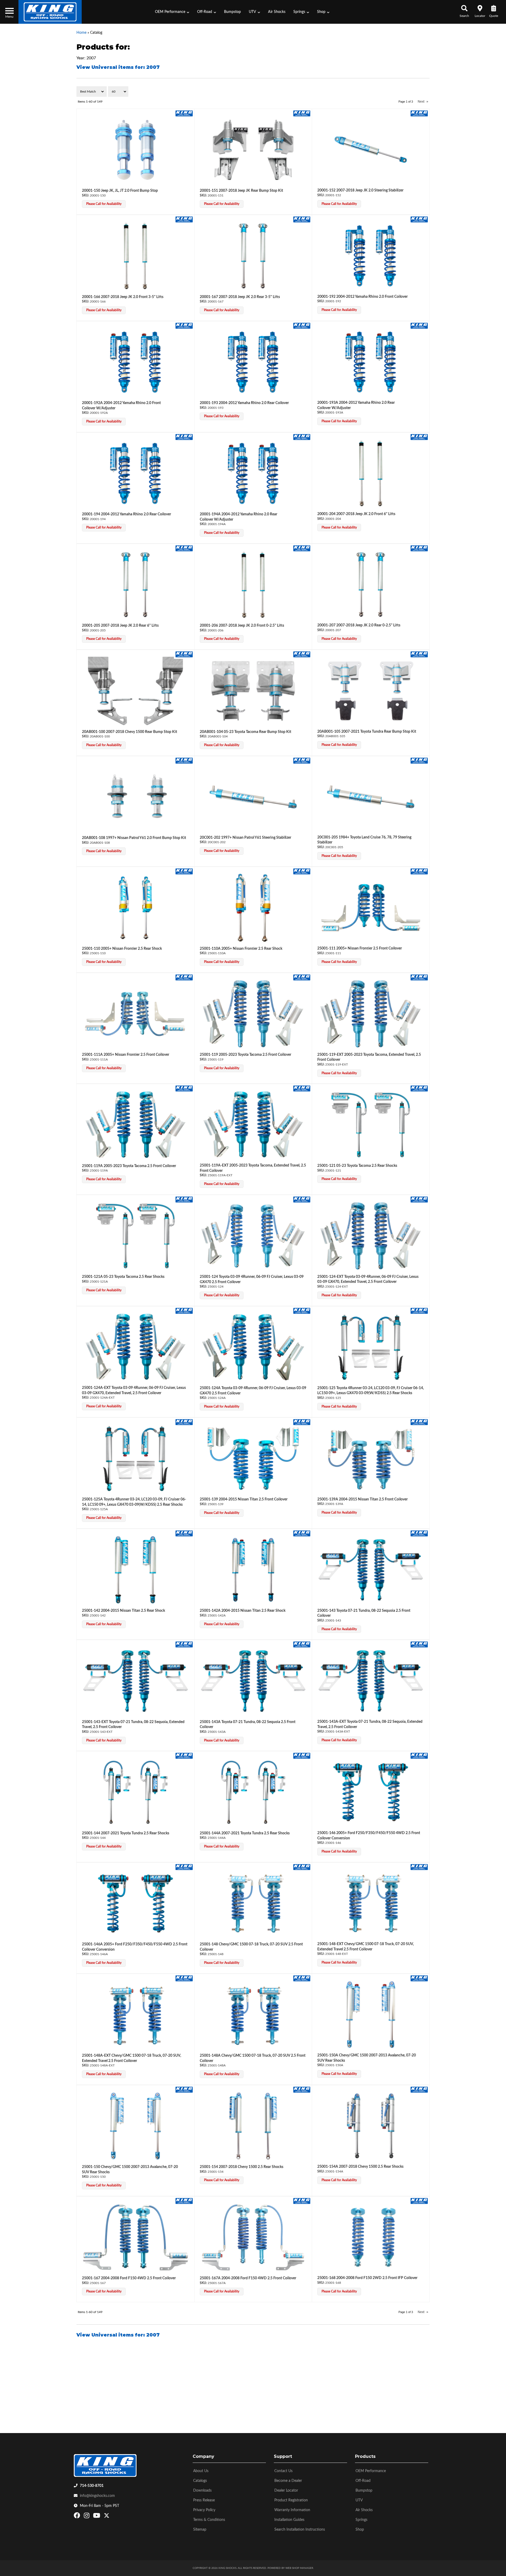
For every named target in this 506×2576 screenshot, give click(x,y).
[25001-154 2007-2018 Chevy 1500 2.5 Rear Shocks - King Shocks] (302, 2089)
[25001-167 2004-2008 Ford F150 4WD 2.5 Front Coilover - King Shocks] (184, 2201)
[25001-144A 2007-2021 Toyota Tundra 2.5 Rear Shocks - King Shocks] (302, 1756)
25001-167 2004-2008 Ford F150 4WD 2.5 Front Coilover (129, 2278)
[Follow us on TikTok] (112, 2517)
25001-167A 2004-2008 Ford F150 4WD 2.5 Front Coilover (248, 2278)
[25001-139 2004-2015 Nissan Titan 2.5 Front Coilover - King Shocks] (302, 1422)
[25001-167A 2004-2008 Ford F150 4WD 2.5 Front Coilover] (253, 2237)
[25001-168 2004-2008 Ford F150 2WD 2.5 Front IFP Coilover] (371, 2237)
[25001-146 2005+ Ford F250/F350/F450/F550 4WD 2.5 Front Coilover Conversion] (371, 1792)
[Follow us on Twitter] (107, 2517)
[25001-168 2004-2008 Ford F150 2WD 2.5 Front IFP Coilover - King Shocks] (419, 2201)
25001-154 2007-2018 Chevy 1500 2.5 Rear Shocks (242, 2167)
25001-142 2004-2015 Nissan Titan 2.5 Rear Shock (123, 1611)
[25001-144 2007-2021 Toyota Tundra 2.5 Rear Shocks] (135, 1792)
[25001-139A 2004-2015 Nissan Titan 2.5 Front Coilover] (371, 1459)
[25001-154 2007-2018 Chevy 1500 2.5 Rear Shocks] (253, 2126)
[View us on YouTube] (97, 2517)
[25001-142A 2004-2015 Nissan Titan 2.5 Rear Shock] (253, 1570)
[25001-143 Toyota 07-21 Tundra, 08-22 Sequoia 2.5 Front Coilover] (371, 1570)
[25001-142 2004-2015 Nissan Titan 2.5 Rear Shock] (135, 1570)
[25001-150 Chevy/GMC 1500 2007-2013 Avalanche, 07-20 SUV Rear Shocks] (135, 2126)
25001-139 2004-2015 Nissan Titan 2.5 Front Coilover (244, 1499)
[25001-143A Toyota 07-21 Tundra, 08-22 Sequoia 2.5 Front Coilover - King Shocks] (302, 1644)
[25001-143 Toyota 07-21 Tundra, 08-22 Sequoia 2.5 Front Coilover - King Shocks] (419, 1533)
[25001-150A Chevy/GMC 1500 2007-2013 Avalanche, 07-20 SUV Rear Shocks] (371, 2015)
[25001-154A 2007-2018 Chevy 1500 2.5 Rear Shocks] (371, 2126)
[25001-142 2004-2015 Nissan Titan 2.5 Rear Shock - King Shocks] (184, 1533)
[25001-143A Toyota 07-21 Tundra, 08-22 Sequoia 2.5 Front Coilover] (253, 1681)
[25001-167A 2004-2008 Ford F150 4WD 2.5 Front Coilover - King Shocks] (302, 2201)
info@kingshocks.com (97, 2496)
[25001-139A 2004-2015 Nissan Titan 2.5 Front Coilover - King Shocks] (419, 1422)
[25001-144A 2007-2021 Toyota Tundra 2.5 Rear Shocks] (253, 1792)
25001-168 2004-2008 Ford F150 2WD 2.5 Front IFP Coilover (367, 2278)
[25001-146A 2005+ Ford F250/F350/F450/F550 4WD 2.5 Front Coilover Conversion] (135, 1903)
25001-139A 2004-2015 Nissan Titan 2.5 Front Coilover (363, 1499)
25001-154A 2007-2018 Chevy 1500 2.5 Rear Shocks (360, 2167)
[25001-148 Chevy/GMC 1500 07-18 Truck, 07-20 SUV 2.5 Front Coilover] (253, 1903)
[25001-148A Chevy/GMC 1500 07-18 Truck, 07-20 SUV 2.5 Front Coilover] (253, 2015)
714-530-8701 (92, 2486)
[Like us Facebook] (78, 2517)
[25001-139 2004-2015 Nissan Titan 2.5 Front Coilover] (253, 1459)
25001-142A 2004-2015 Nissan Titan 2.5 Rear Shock (243, 1611)
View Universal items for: (118, 2335)
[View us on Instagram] (87, 2517)
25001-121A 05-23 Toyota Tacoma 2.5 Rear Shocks (123, 1277)
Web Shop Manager (299, 2568)
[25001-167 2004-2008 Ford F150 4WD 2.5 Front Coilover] (135, 2237)
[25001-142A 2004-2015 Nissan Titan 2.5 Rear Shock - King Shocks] (302, 1533)
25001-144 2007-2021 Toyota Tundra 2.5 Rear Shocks (126, 1833)
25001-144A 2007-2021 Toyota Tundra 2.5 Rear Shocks (245, 1833)
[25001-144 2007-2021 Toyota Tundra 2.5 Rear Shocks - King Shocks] (184, 1756)
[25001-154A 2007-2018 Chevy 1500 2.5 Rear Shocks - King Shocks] (419, 2089)
